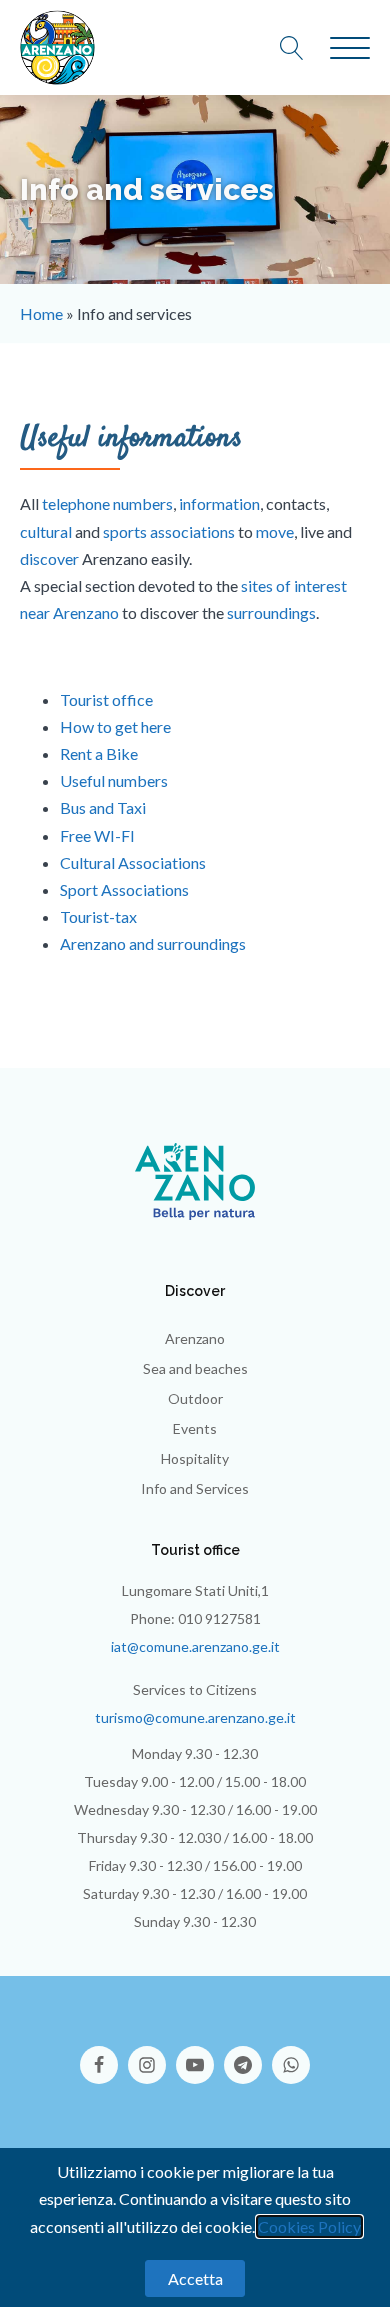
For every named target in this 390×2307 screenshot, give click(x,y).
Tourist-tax (98, 916)
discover (49, 558)
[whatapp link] (291, 2055)
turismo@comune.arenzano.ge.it (195, 1717)
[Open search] (302, 48)
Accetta (195, 2278)
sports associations (169, 531)
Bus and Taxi (103, 807)
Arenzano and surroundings (153, 943)
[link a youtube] (200, 2055)
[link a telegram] (248, 2055)
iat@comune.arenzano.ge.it (195, 1646)
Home (41, 313)
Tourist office (106, 699)
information (219, 503)
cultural (46, 531)
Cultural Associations (133, 862)
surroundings (271, 612)
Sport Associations (124, 889)
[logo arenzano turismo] (57, 47)
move (275, 531)
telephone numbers (107, 503)
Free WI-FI (97, 835)
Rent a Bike (99, 753)
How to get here (115, 726)
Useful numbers (114, 780)
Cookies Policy (309, 2226)
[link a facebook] (104, 2055)
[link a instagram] (152, 2055)
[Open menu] (350, 49)
